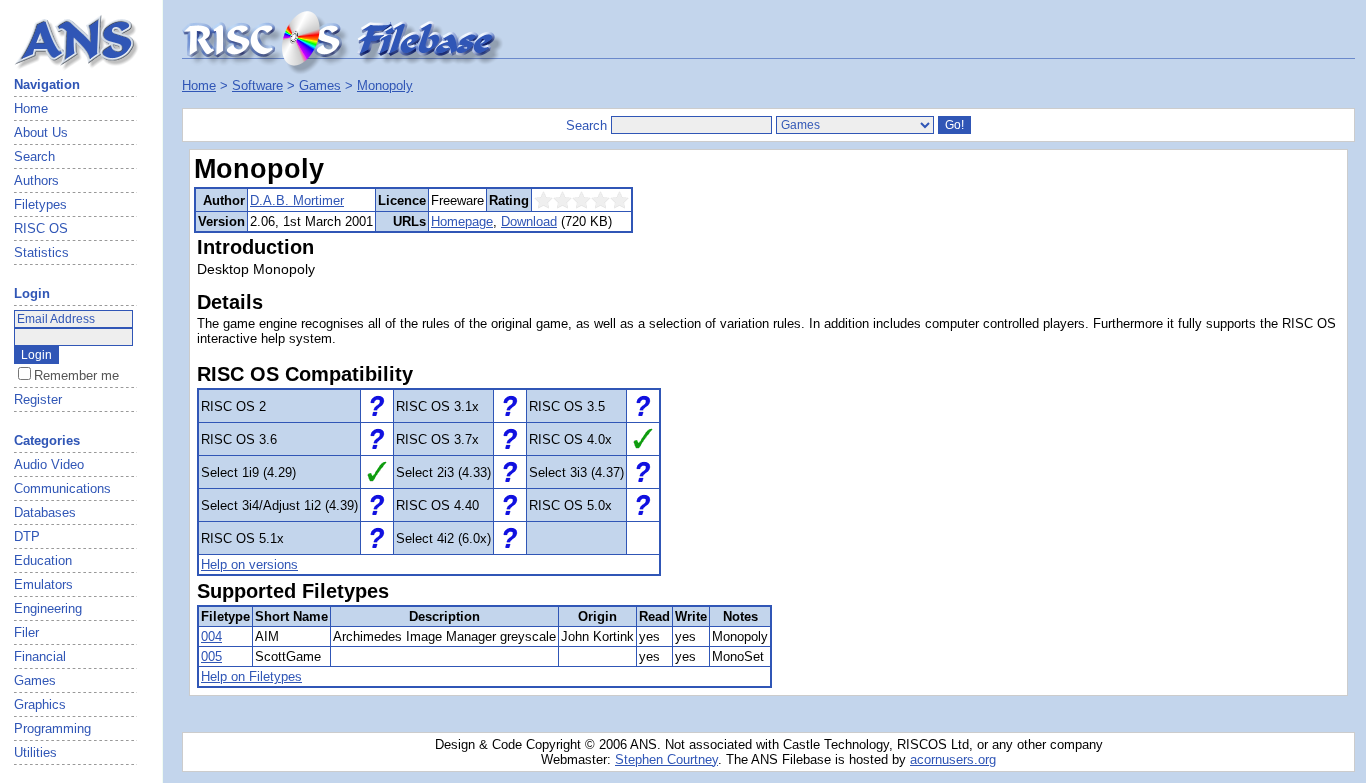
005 (211, 656)
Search (34, 156)
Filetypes (40, 204)
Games (320, 85)
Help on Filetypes (251, 676)
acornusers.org (953, 759)
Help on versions (249, 564)
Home (31, 108)
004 (211, 636)
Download (529, 221)
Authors (36, 180)
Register (38, 399)
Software (257, 85)
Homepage (462, 221)
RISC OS (41, 228)
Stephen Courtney (666, 759)
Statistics (41, 252)
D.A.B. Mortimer (297, 200)
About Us (41, 132)
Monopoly (385, 85)
